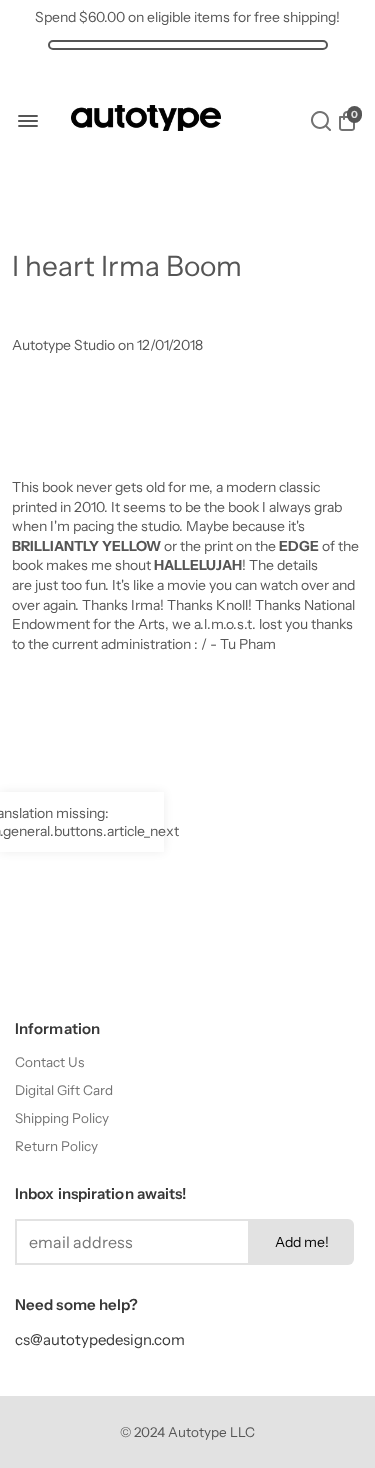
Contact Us (49, 1062)
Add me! (302, 1242)
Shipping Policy (62, 1118)
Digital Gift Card (64, 1090)
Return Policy (56, 1146)
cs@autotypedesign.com (100, 1339)
